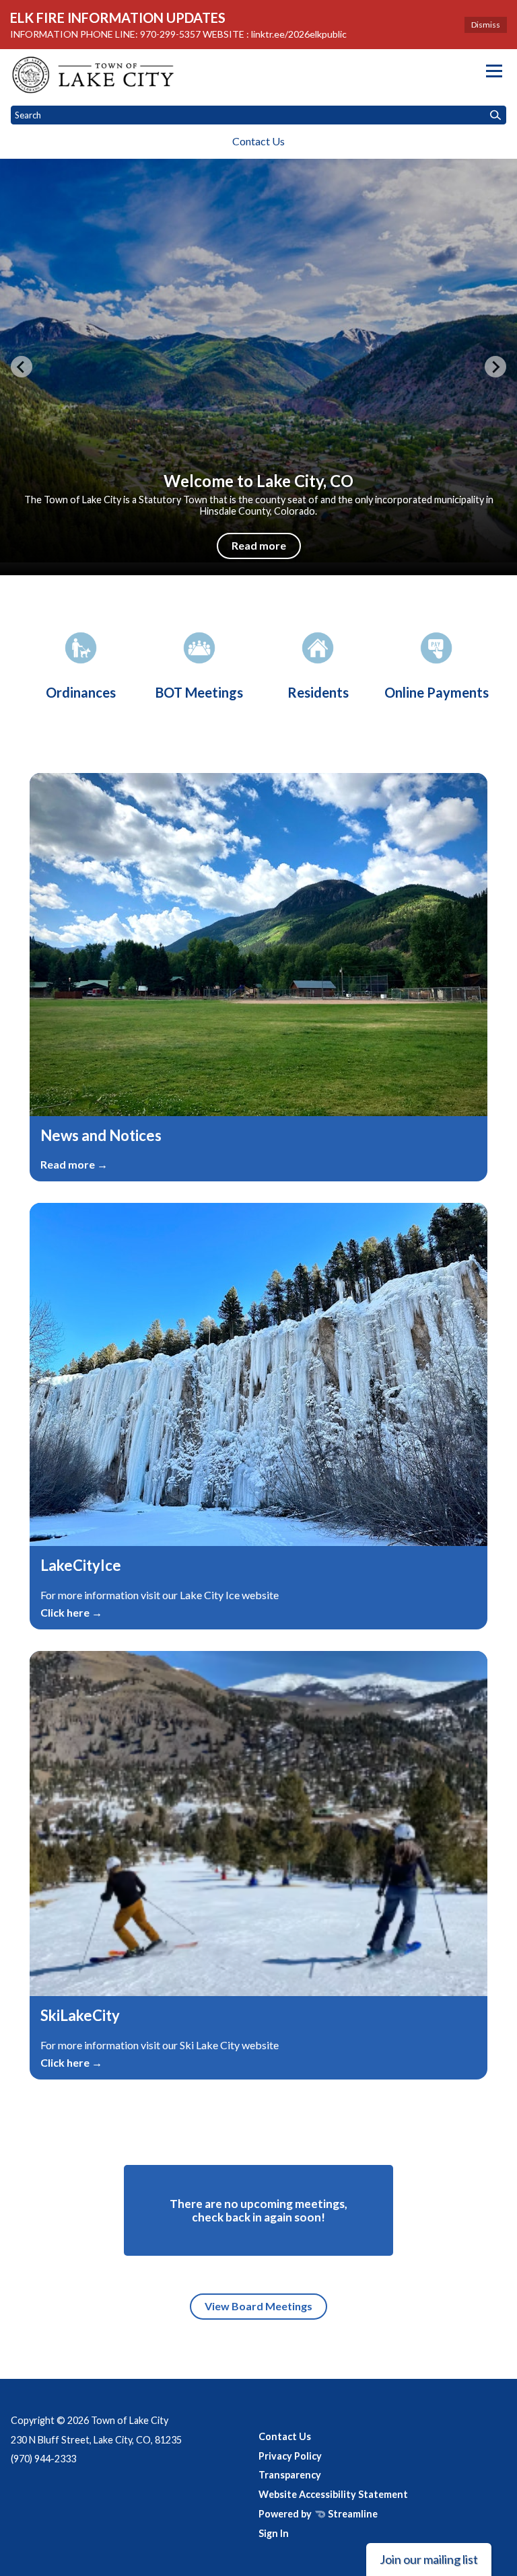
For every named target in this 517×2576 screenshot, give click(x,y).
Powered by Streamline (318, 2514)
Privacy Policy (290, 2456)
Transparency (290, 2475)
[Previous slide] (22, 367)
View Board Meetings (258, 2306)
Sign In (274, 2533)
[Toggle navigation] (494, 71)
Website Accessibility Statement (333, 2494)
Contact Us (258, 141)
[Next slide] (495, 367)
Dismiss (486, 25)
